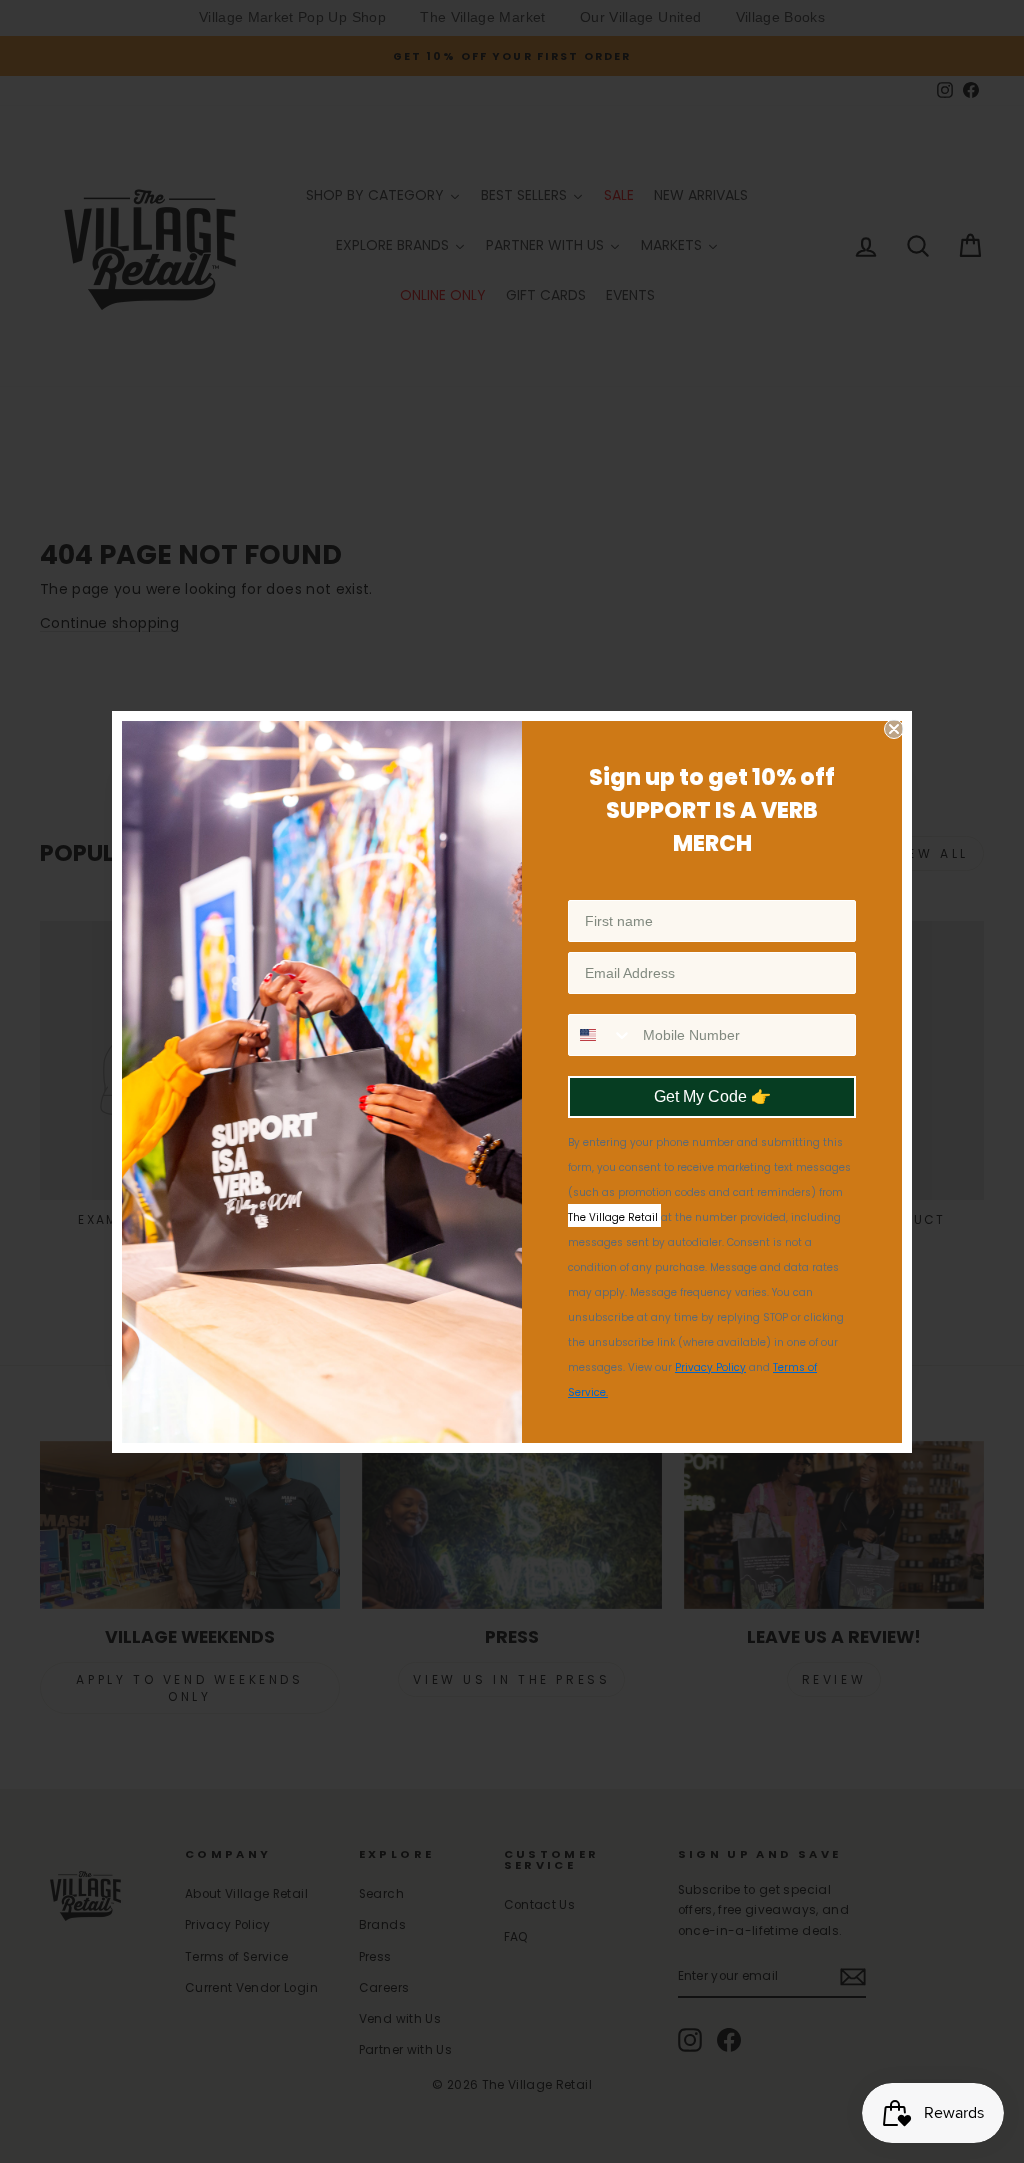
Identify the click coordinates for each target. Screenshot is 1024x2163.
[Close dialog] (894, 729)
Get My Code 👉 (712, 1096)
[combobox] (601, 1035)
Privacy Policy (710, 1367)
